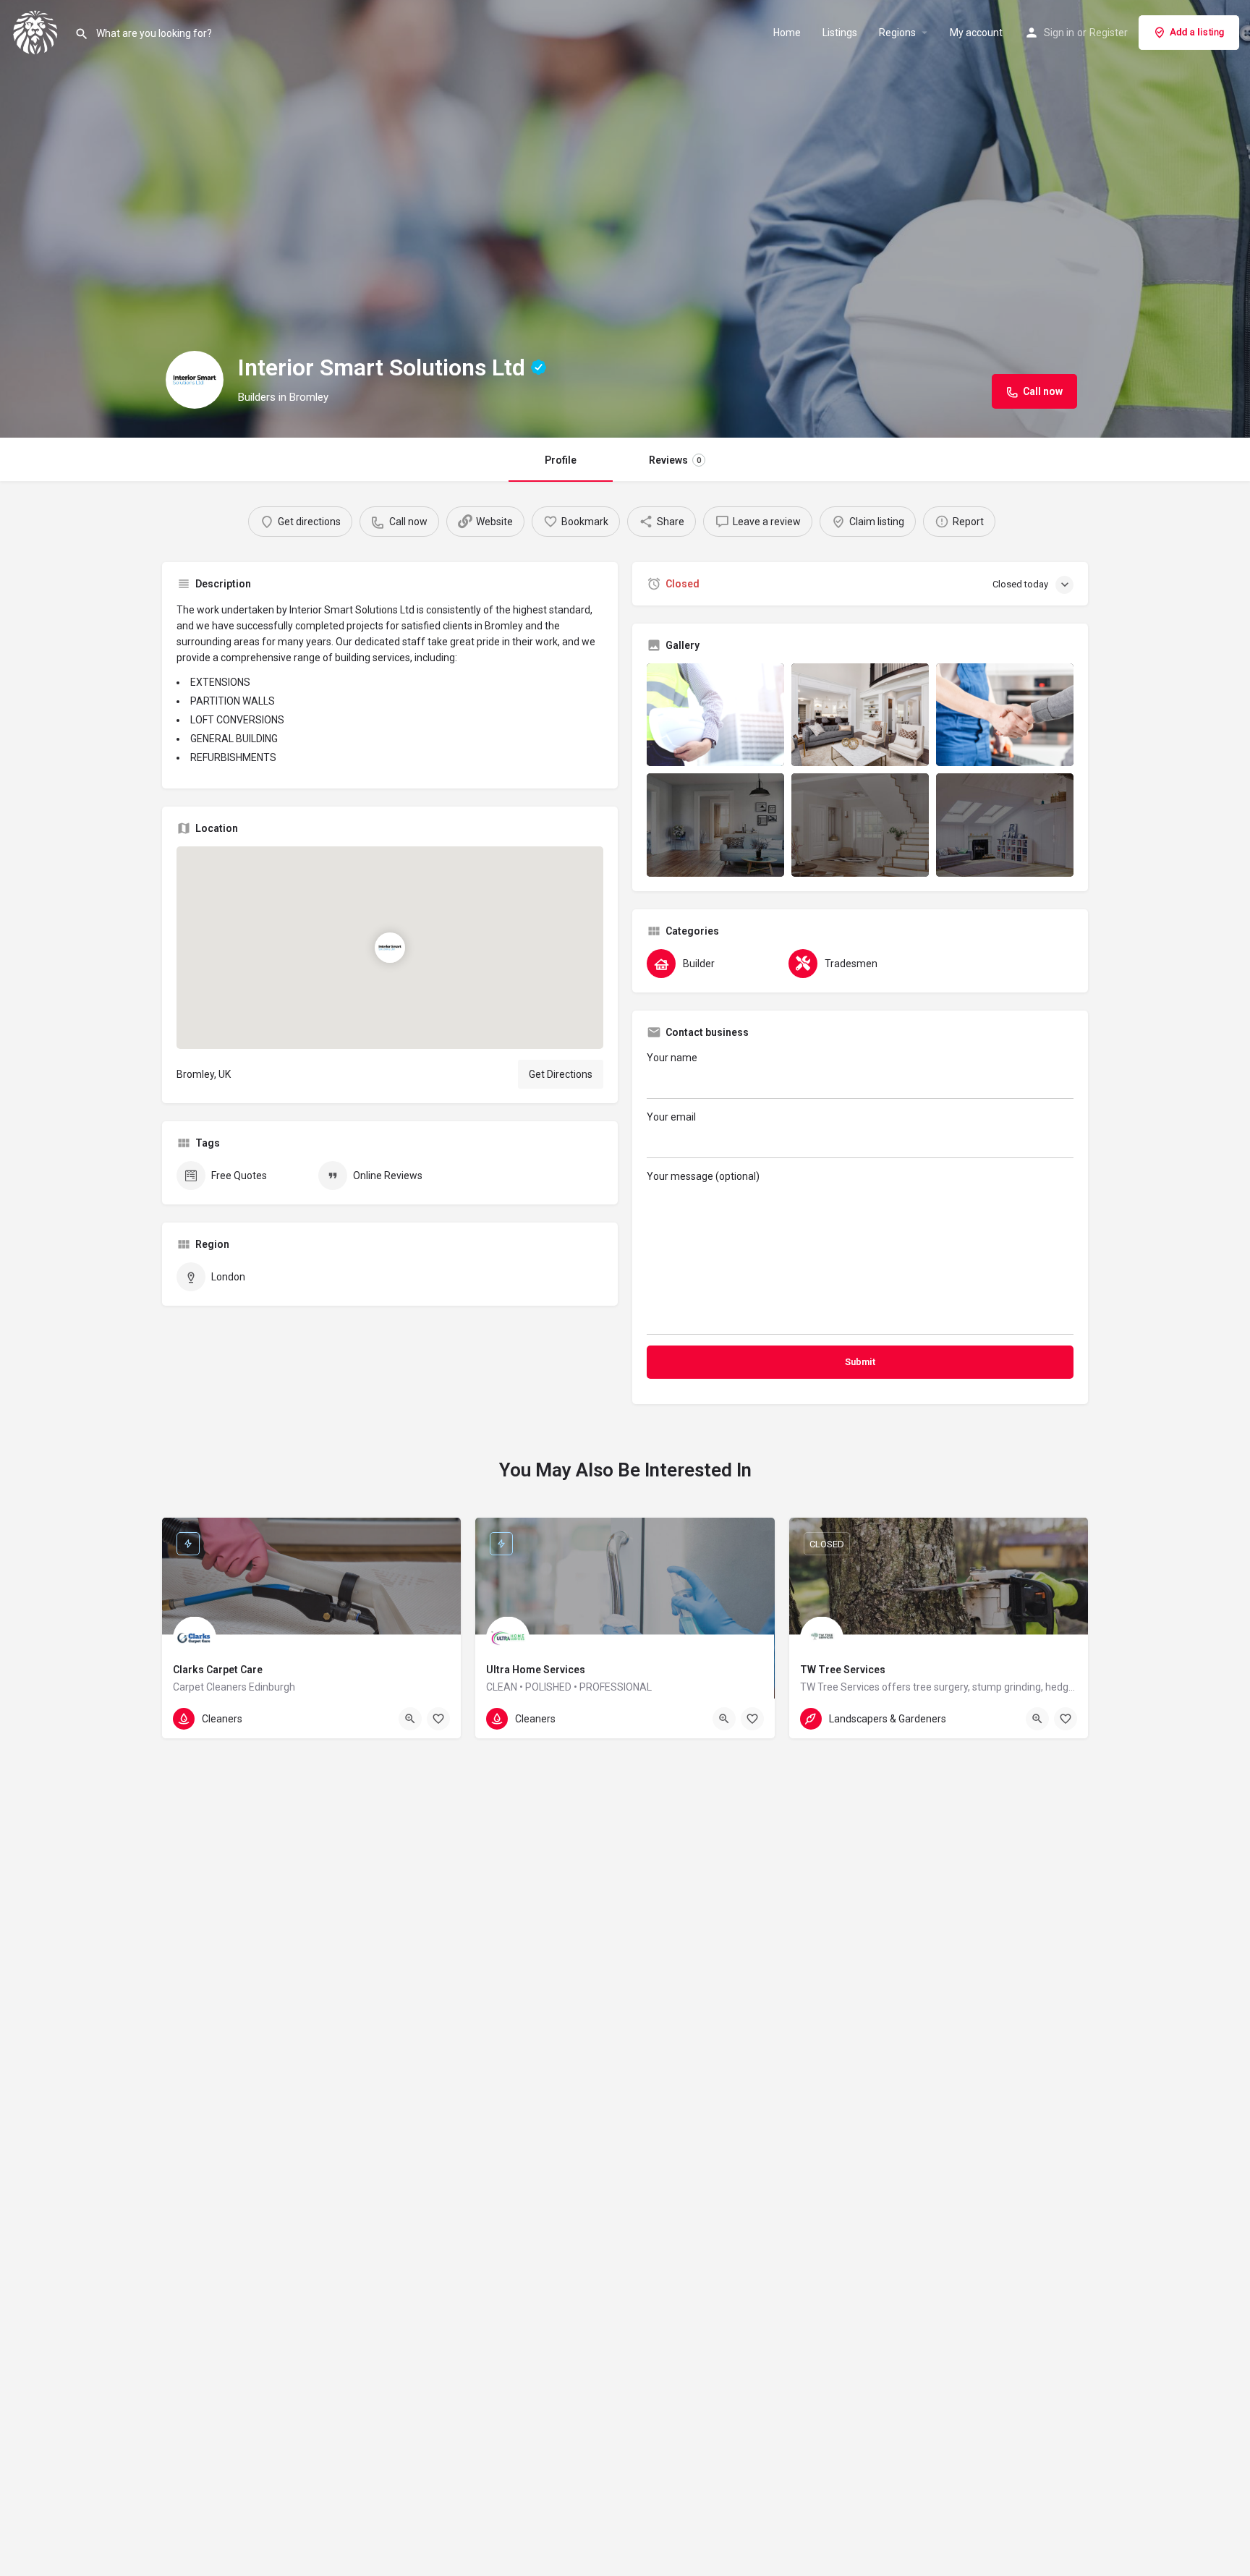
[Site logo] (37, 31)
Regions (897, 33)
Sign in (1059, 33)
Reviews (675, 460)
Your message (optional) (703, 1176)
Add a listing (1197, 32)
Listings (840, 33)
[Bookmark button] (438, 1719)
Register (1109, 33)
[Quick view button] (410, 1719)
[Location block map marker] (390, 948)
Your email (671, 1117)
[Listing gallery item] (715, 715)
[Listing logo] (195, 380)
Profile (561, 460)
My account (976, 33)
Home (787, 33)
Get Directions (561, 1074)
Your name (672, 1058)
